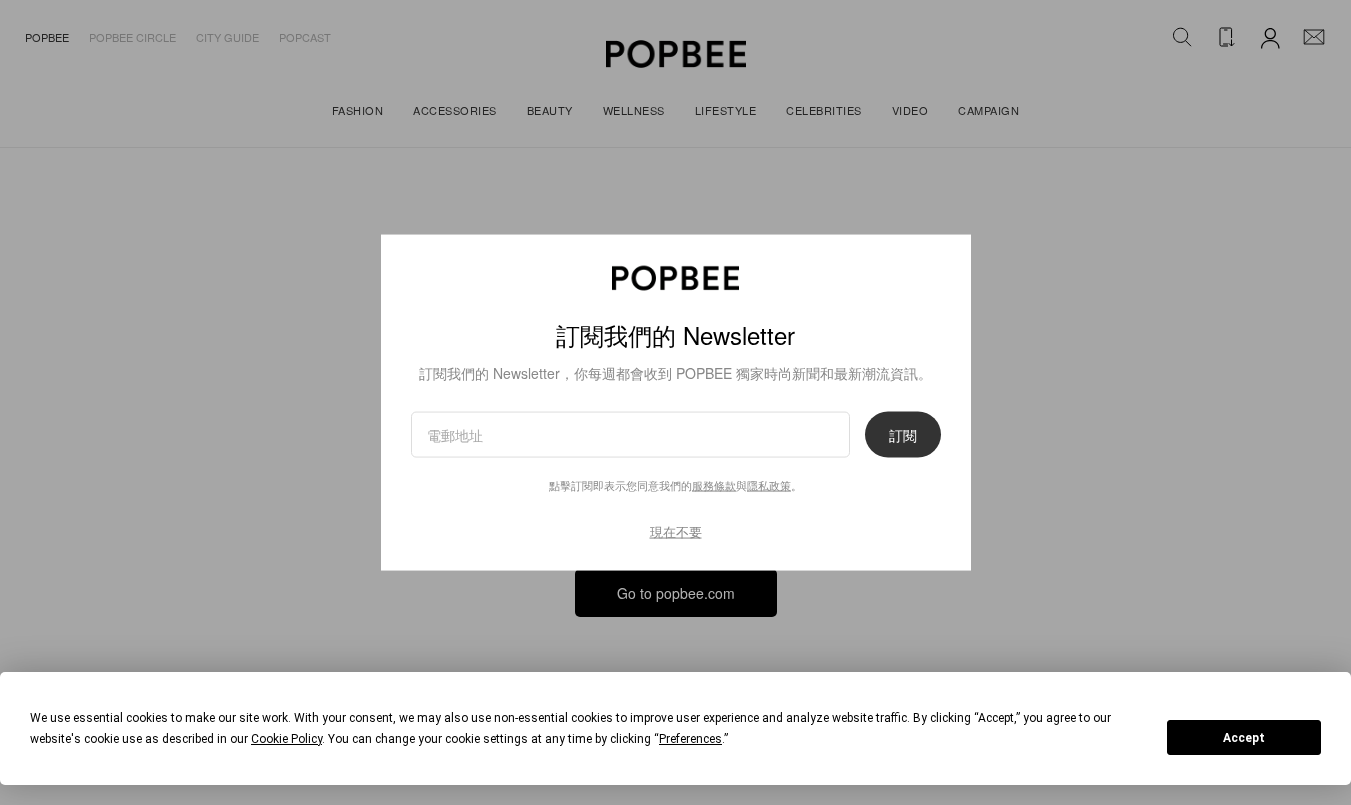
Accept (1244, 738)
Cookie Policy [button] (286, 739)
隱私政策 (769, 484)
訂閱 (903, 434)
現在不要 (676, 530)
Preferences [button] (690, 739)
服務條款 (714, 484)
